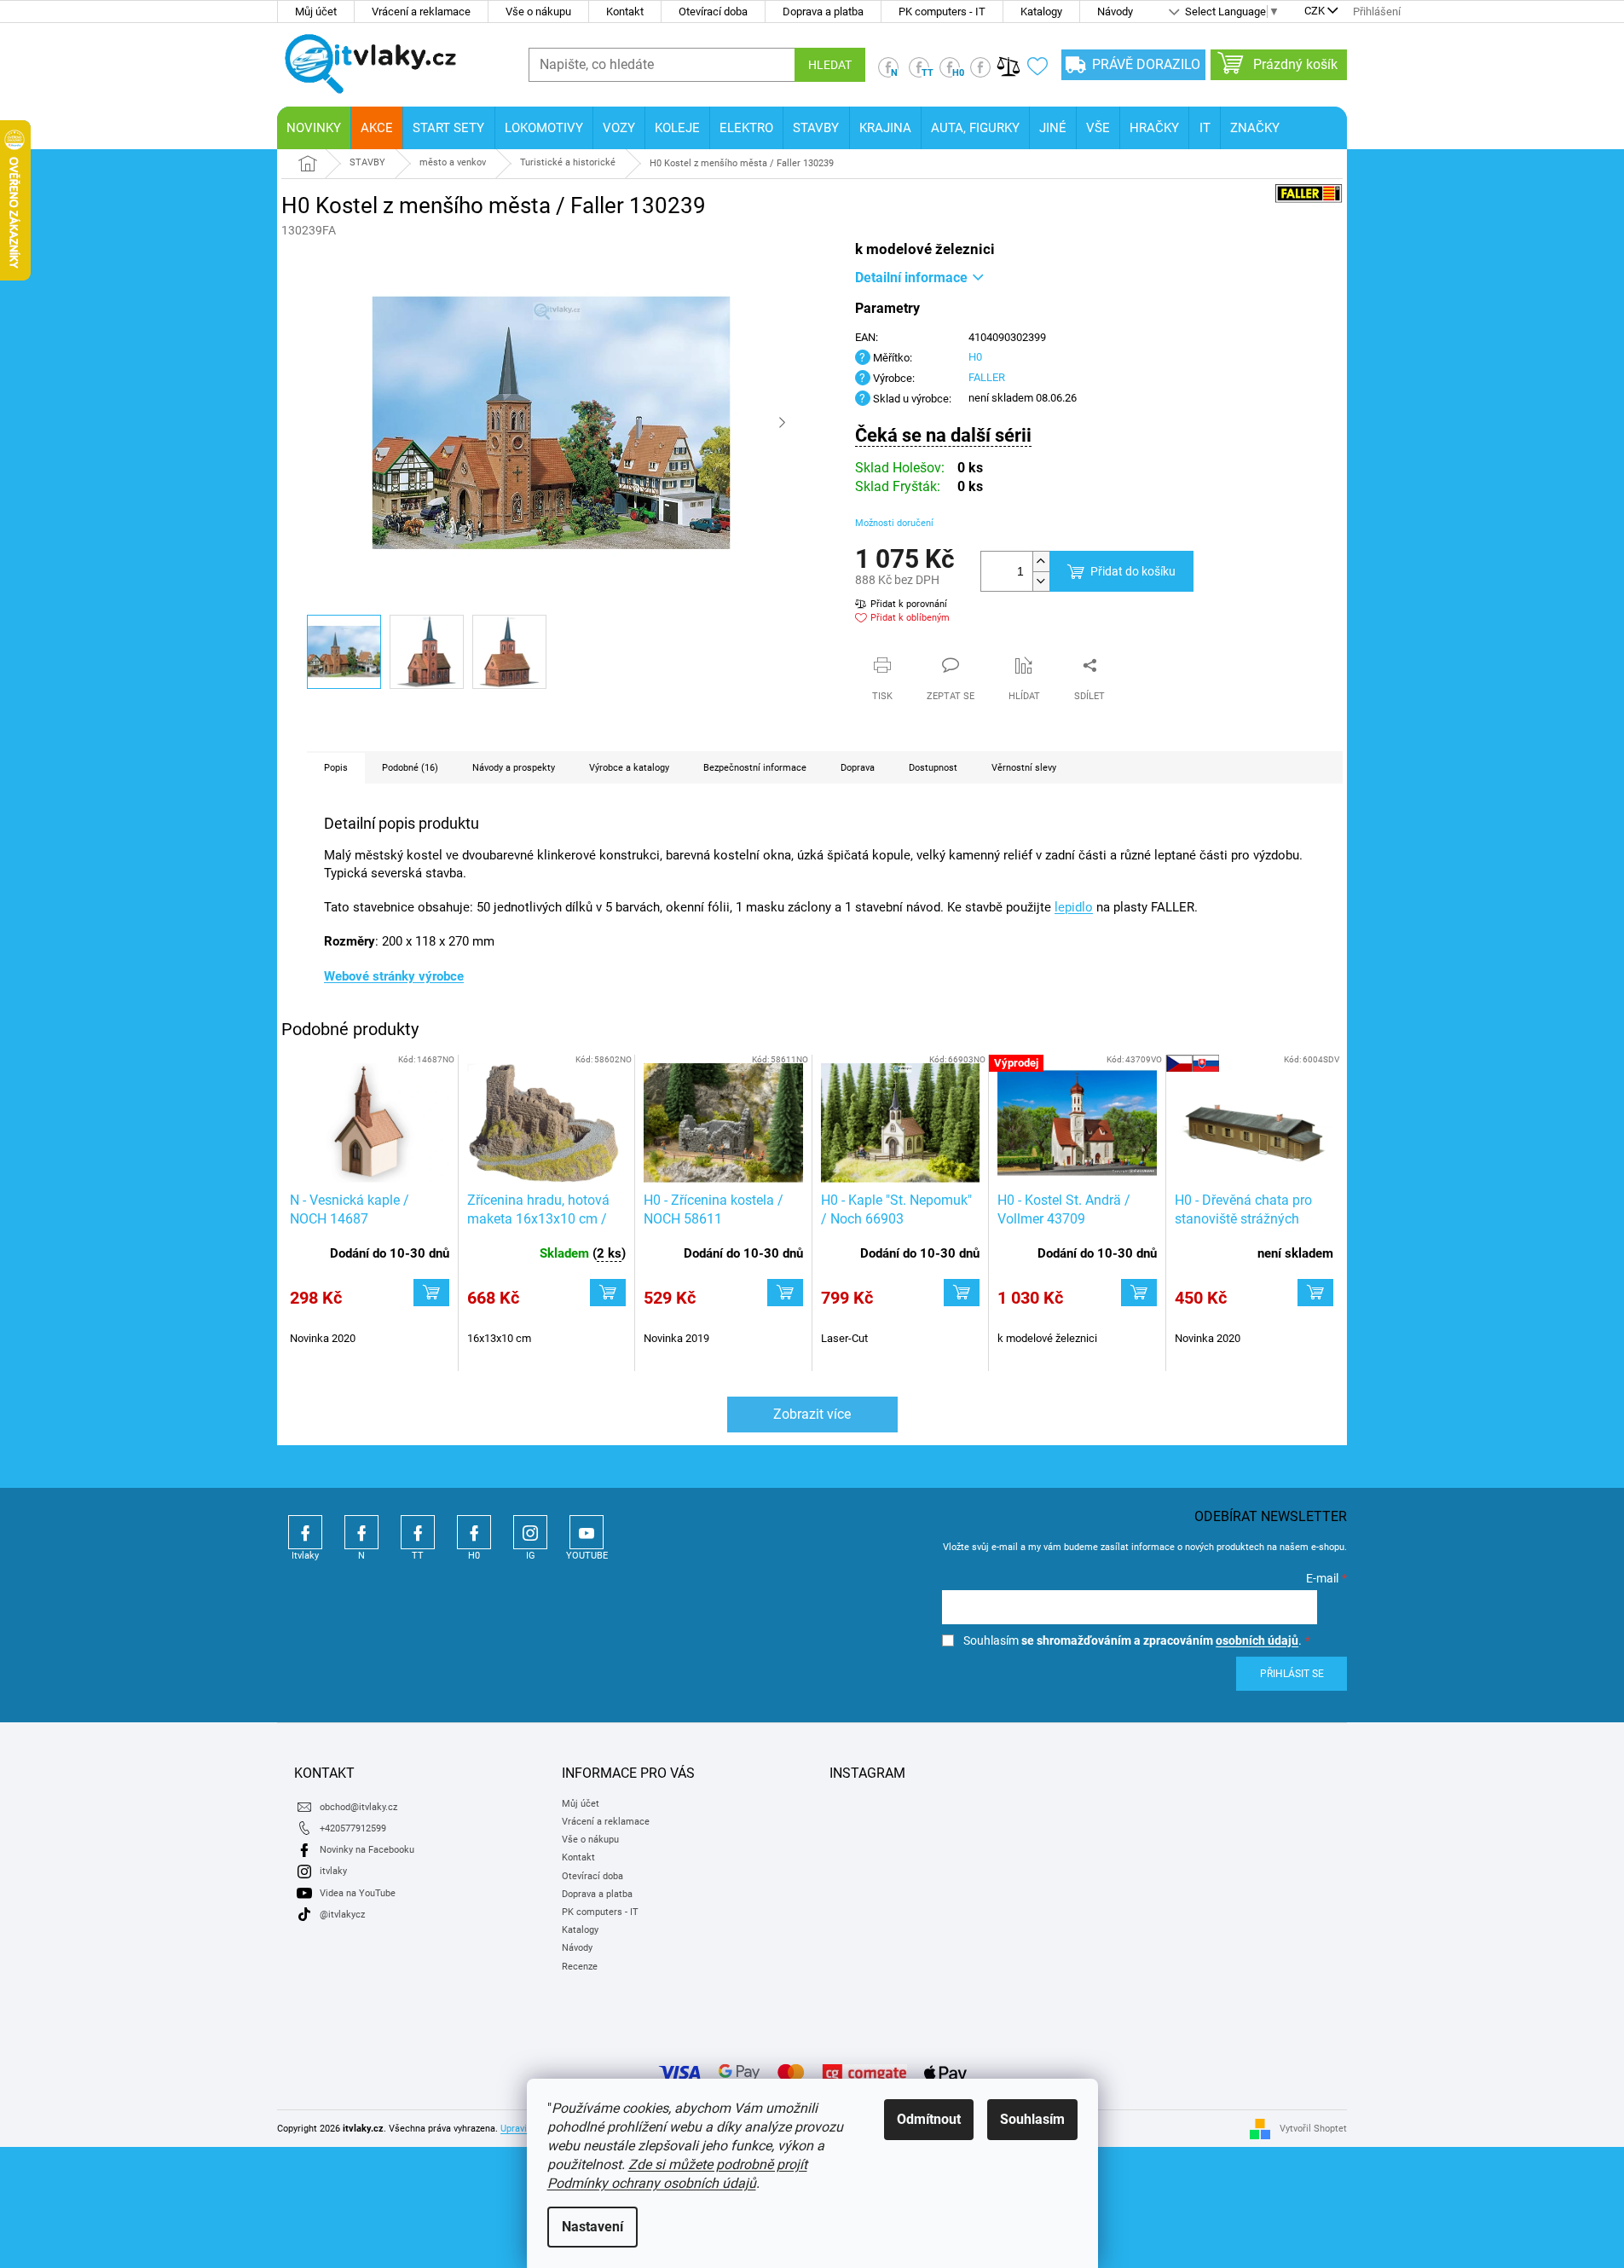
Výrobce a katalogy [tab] (629, 768)
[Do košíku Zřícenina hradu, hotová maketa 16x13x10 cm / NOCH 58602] (608, 1293)
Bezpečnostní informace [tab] (755, 768)
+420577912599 (353, 1828)
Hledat (830, 65)
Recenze (580, 1967)
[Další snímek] (783, 423)
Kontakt (625, 12)
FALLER (987, 377)
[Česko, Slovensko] (1254, 1123)
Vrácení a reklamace (421, 12)
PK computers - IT (942, 12)
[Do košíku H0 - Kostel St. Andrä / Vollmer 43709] (1139, 1293)
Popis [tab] (336, 768)
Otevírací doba (713, 12)
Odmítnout (929, 2119)
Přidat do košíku (1133, 571)
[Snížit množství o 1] (1041, 581)
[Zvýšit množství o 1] (1041, 561)
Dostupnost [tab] (933, 768)
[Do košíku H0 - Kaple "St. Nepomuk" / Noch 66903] (962, 1293)
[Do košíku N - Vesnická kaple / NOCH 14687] (431, 1293)
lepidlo (1074, 907)
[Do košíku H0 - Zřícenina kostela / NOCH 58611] (785, 1293)
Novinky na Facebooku (367, 1850)
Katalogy (1041, 12)
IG (530, 1532)
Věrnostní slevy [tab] (1024, 768)
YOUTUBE (587, 1532)
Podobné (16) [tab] (410, 768)
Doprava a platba (823, 12)
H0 (975, 357)
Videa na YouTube (358, 1893)
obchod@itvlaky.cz (358, 1807)
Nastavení (592, 2227)
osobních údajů (1257, 1640)
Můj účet (316, 12)
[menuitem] (314, 128)
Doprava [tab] (858, 768)
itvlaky (333, 1871)
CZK (1315, 12)
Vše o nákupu (538, 12)
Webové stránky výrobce (394, 976)
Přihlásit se (1292, 1674)
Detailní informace (911, 278)
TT (418, 1532)
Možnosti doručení (894, 523)
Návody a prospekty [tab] (514, 768)
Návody (1115, 12)
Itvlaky (305, 1532)
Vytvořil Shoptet (1313, 2128)
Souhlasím (1032, 2119)
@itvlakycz (342, 1915)
